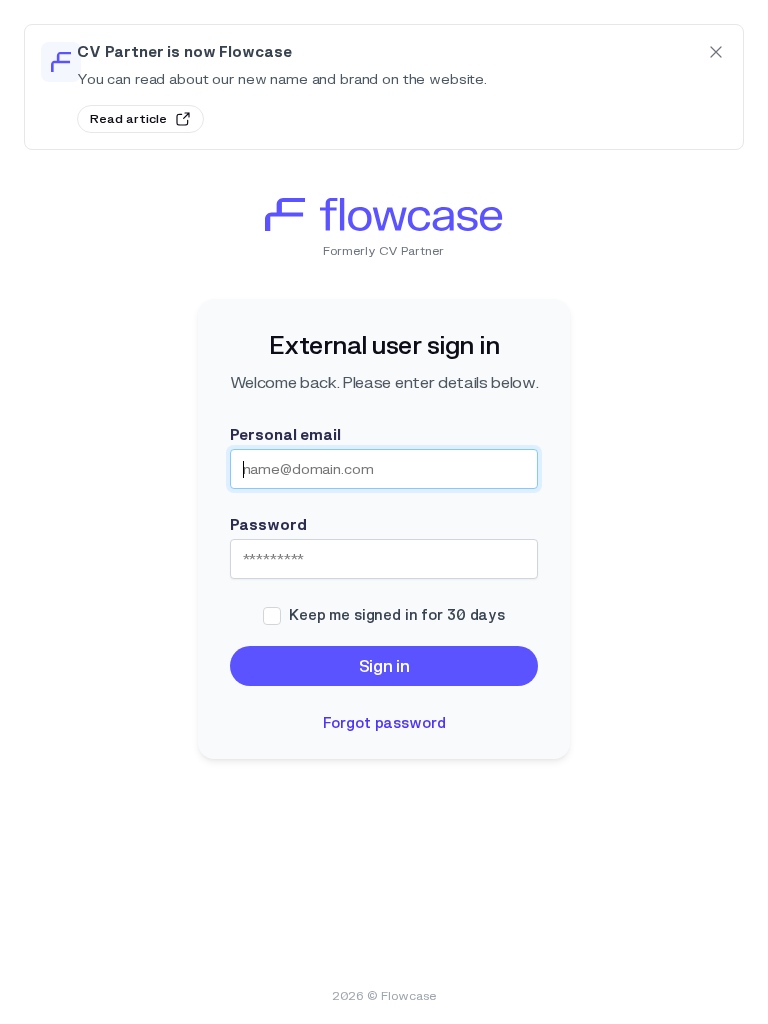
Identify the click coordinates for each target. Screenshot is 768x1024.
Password (268, 525)
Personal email (285, 435)
